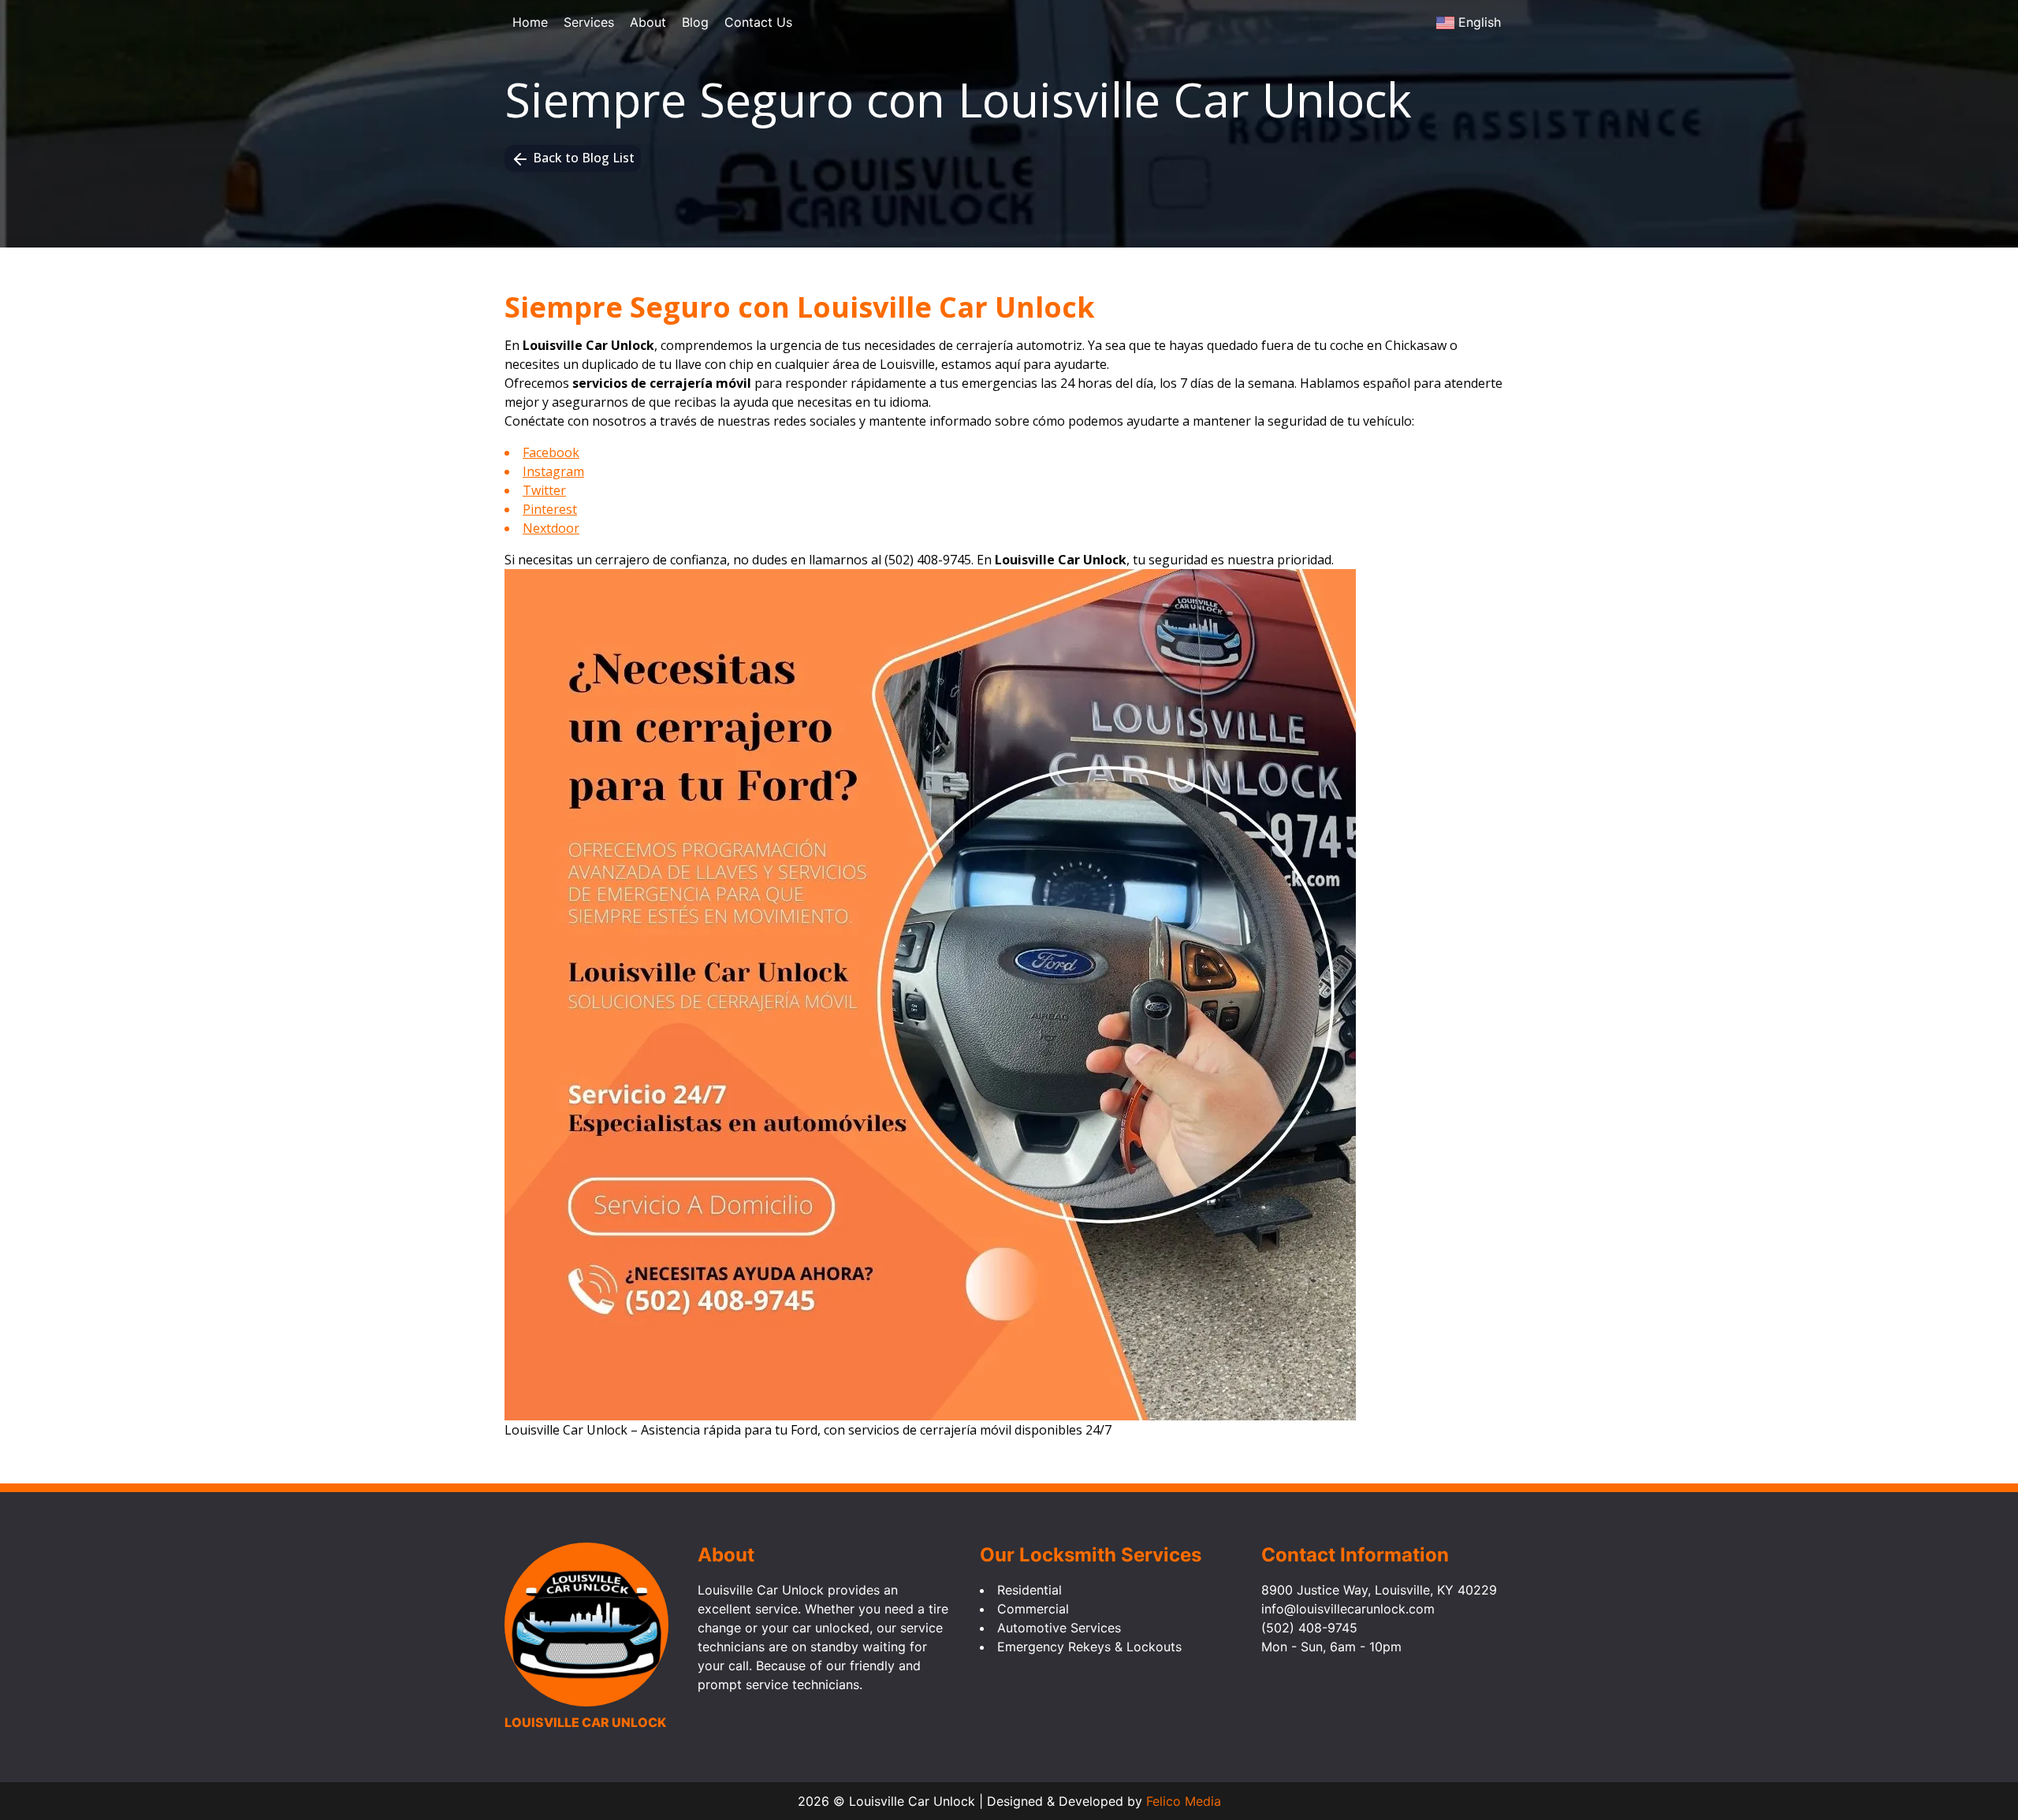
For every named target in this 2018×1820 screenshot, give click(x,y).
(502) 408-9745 (928, 560)
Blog (695, 22)
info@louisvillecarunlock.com (1348, 1609)
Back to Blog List (584, 158)
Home (530, 22)
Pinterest (550, 509)
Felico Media (1184, 1801)
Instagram (553, 471)
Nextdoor (551, 528)
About (648, 22)
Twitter (544, 490)
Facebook (551, 452)
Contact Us (758, 22)
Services (589, 22)
